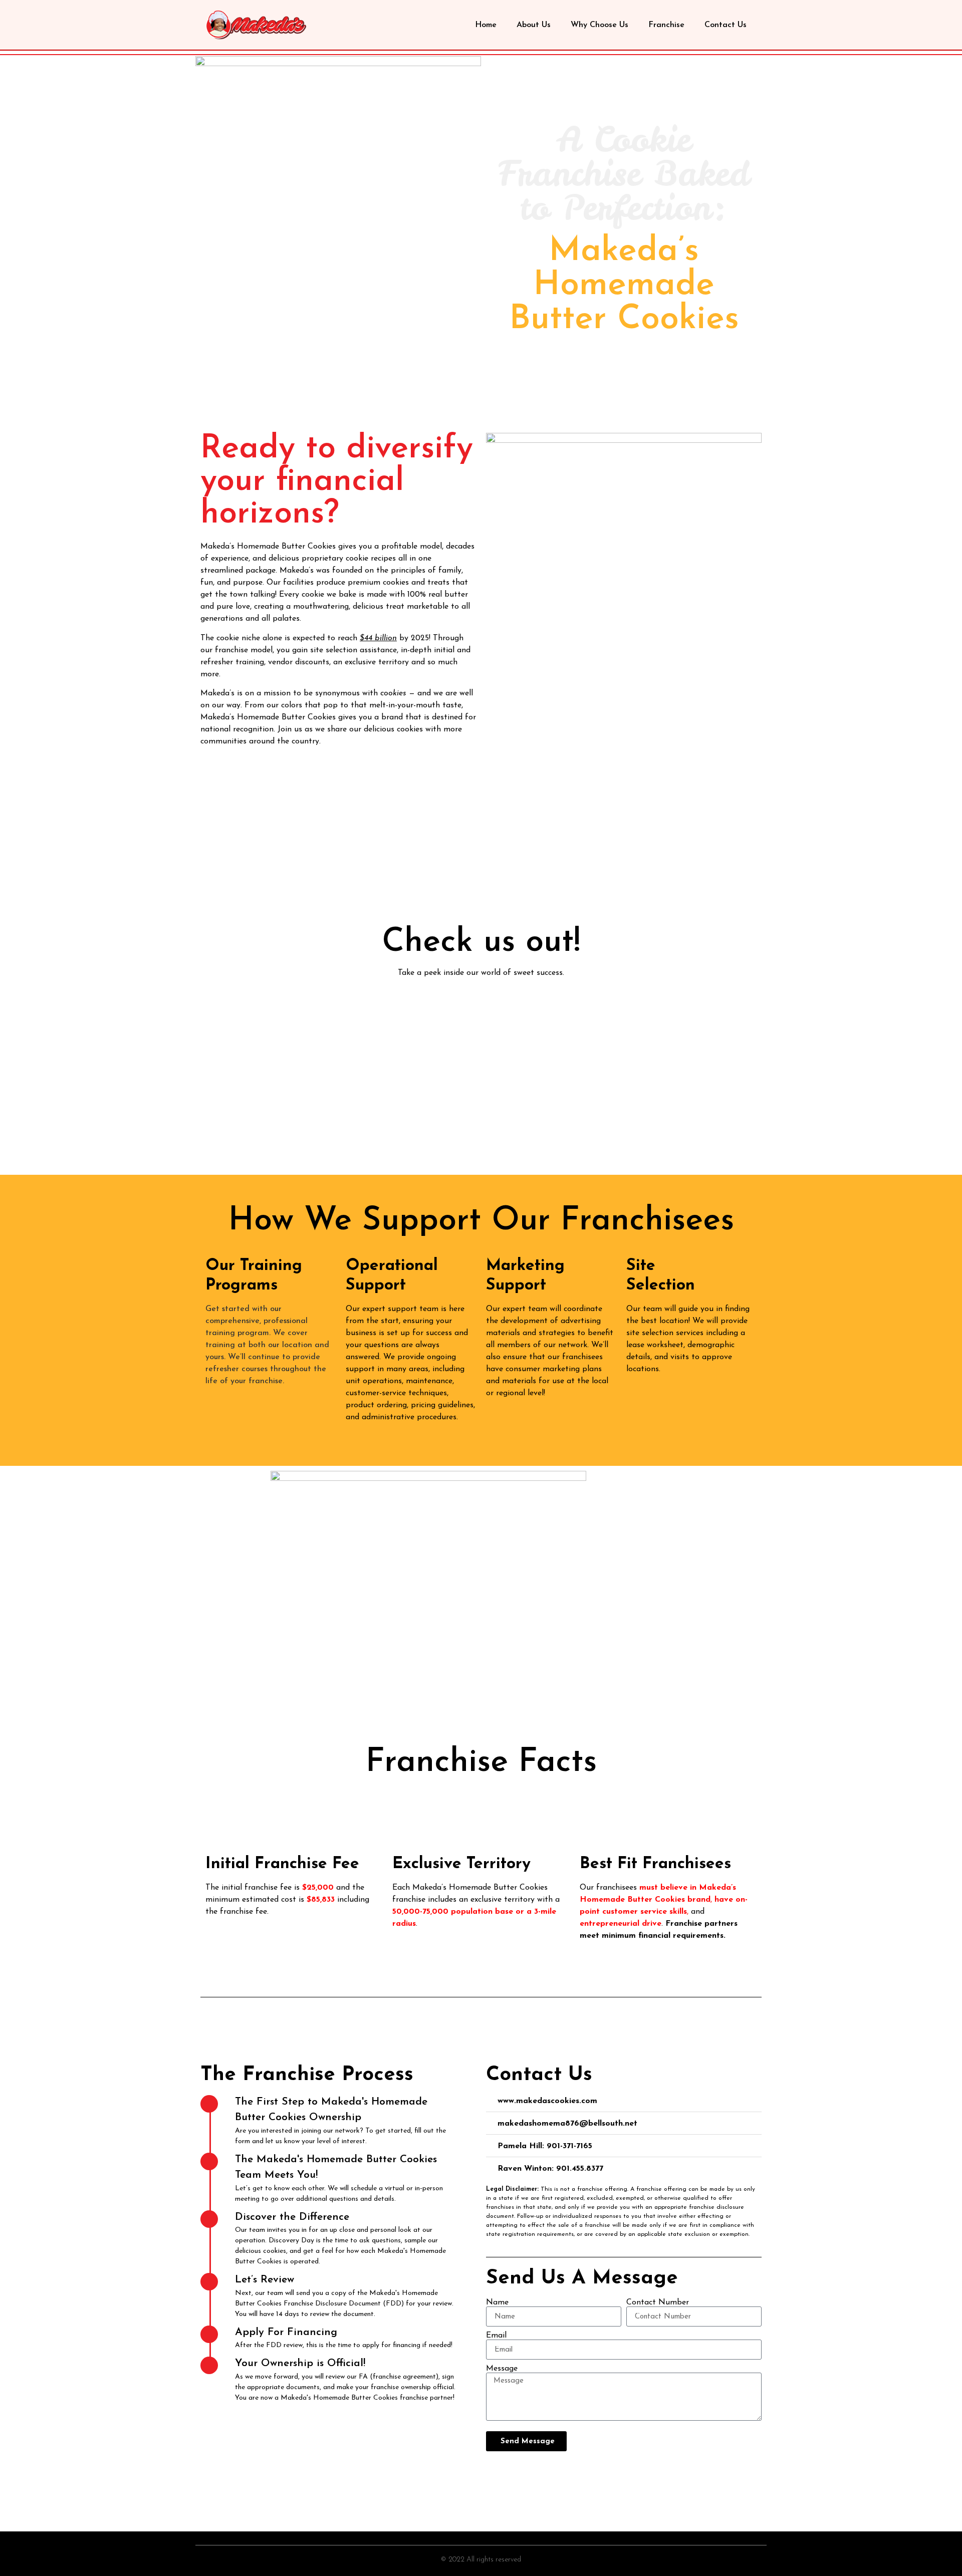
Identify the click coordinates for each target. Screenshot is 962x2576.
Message (502, 2369)
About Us (534, 25)
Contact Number (658, 2302)
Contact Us (726, 25)
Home (486, 25)
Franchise (666, 25)
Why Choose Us (599, 25)
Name (497, 2302)
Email (496, 2336)
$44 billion (378, 638)
